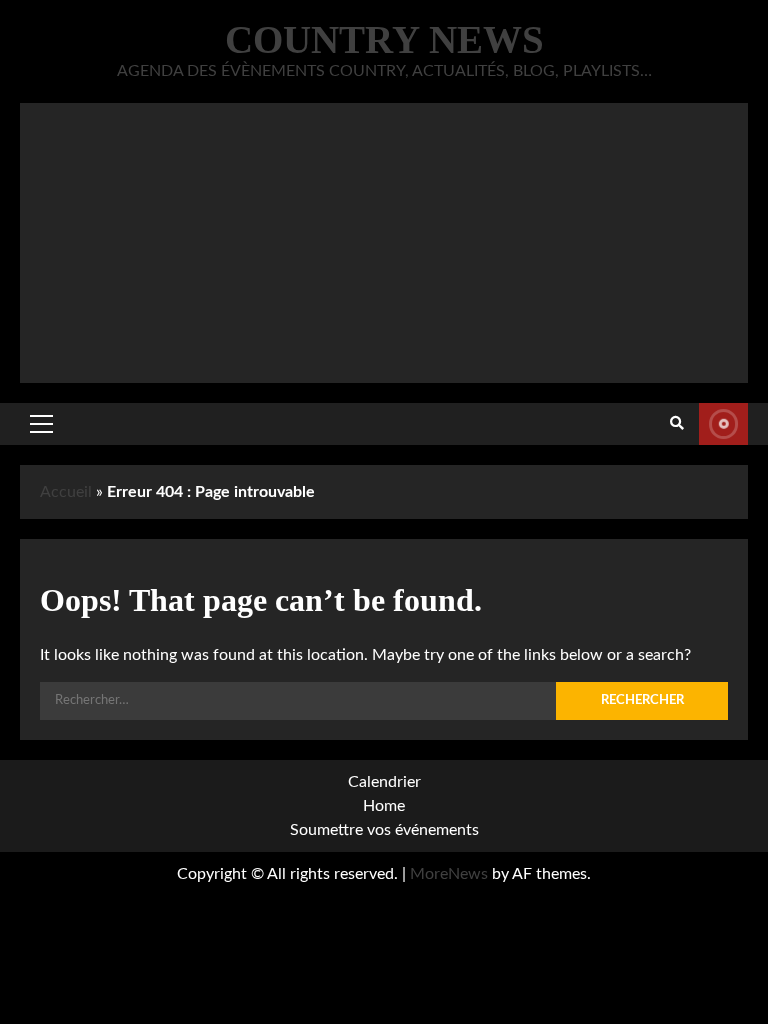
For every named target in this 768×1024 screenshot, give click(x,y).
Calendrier (384, 782)
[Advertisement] (384, 243)
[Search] (677, 424)
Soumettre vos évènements (723, 424)
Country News (384, 39)
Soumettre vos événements (384, 830)
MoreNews (449, 874)
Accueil (66, 492)
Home (384, 806)
